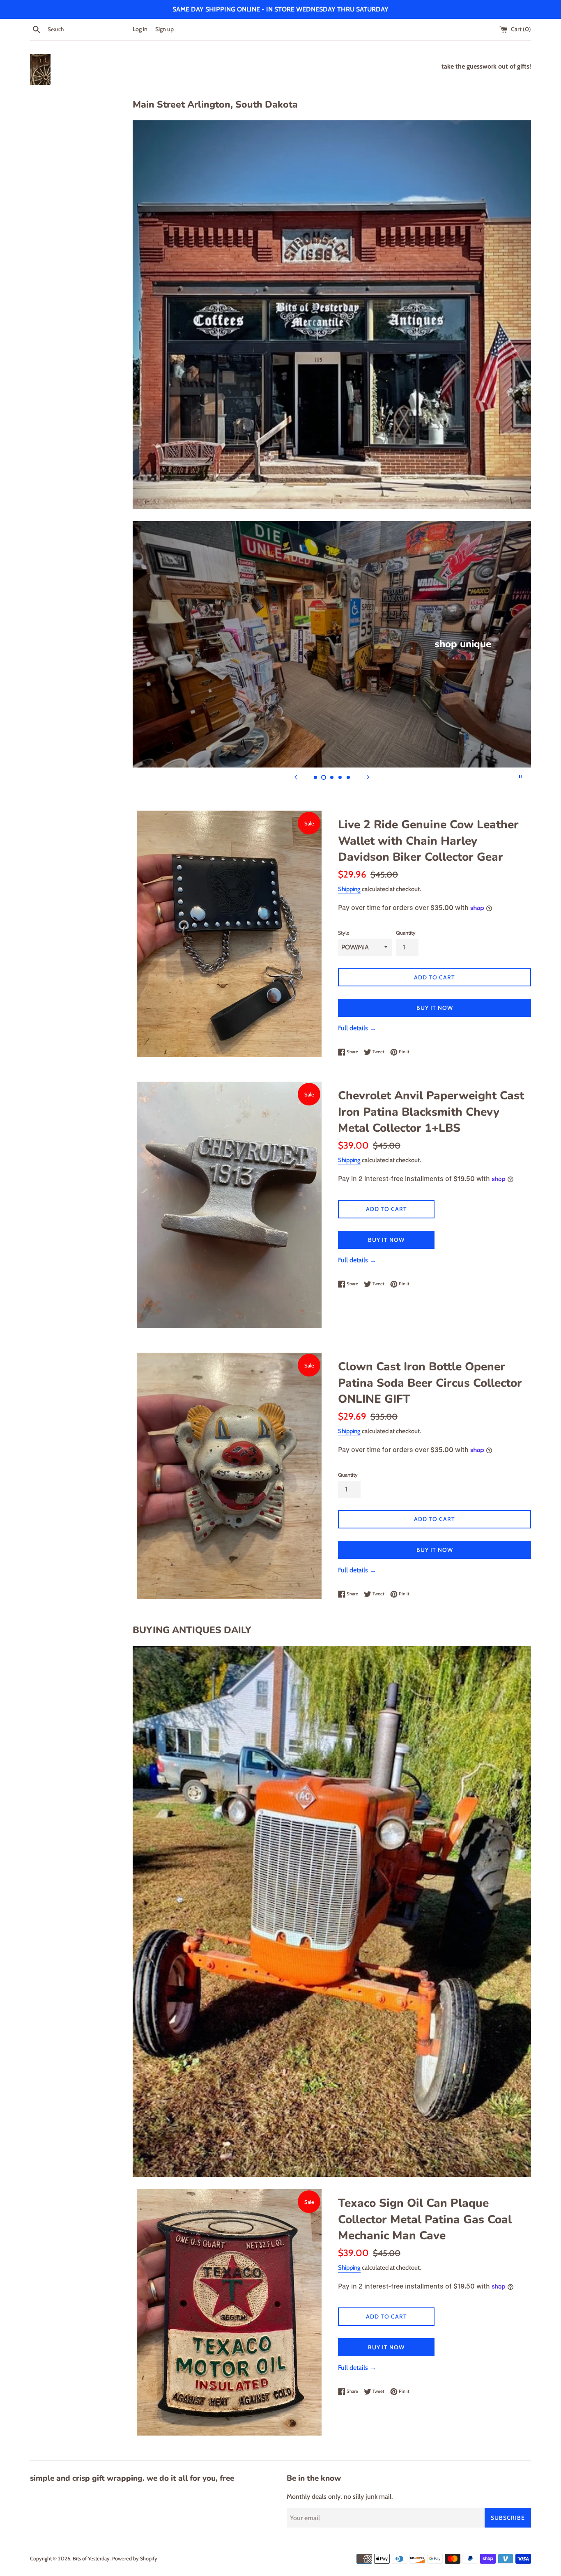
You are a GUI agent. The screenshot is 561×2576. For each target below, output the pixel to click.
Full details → (357, 1028)
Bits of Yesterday (91, 2559)
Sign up (164, 29)
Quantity (406, 933)
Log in (140, 29)
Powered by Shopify (135, 2559)
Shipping (349, 889)
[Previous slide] (296, 777)
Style (344, 933)
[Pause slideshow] (520, 777)
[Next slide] (368, 777)
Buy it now (435, 1008)
